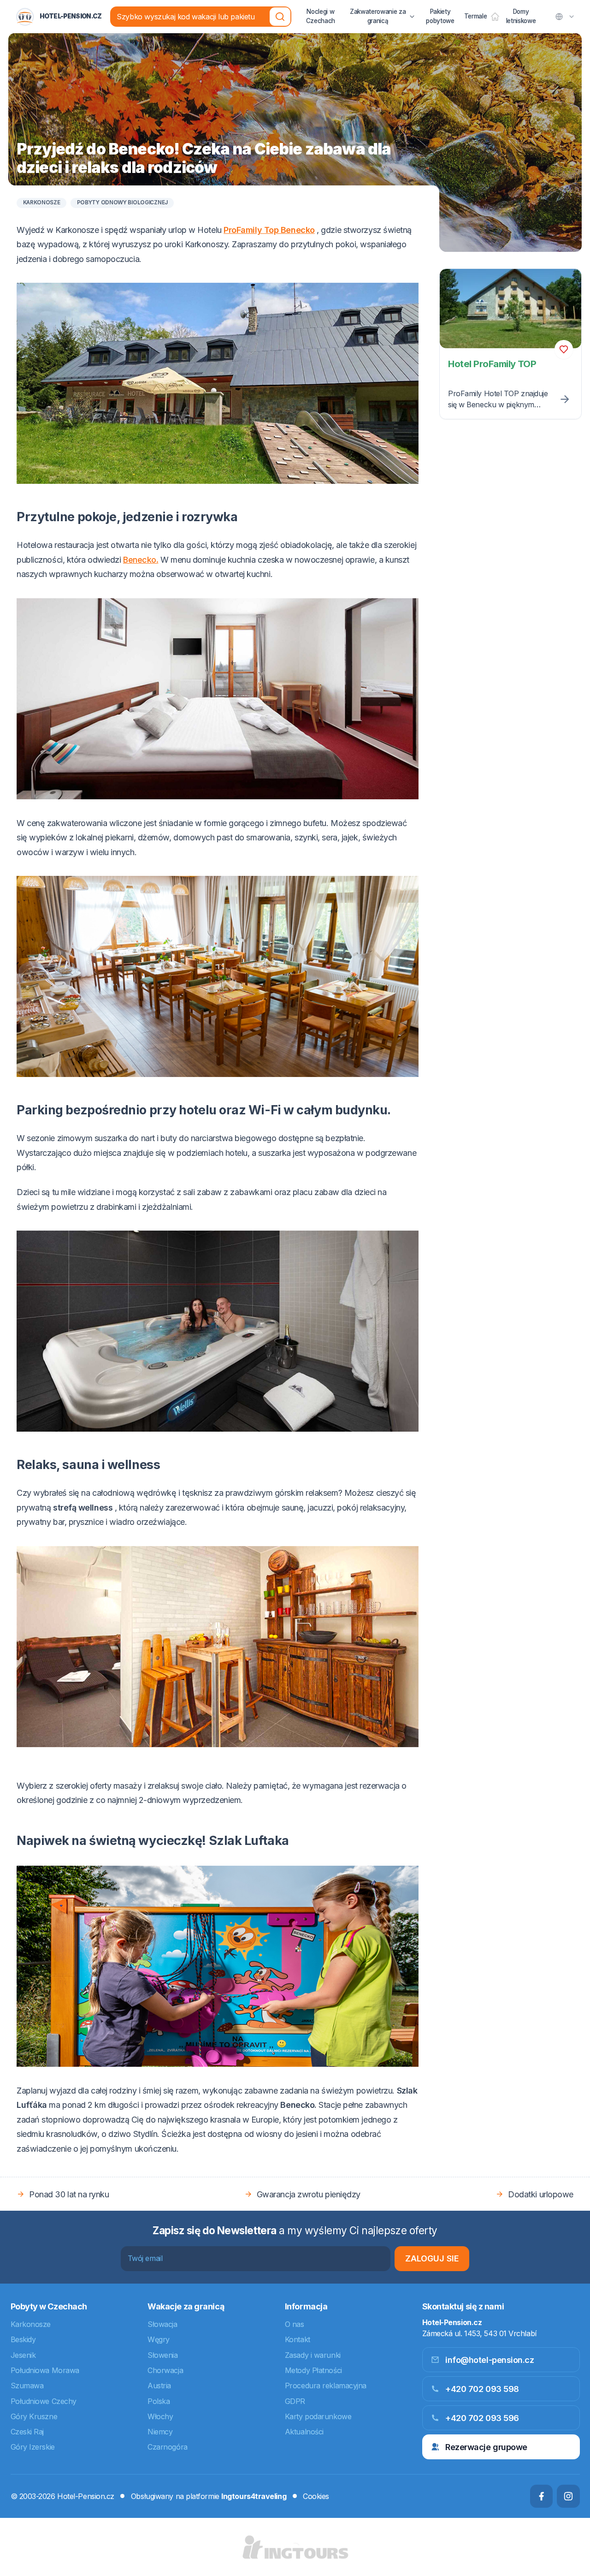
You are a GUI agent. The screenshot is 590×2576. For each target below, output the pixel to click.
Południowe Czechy (44, 2401)
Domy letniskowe (521, 16)
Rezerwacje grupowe (486, 2447)
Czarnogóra (168, 2447)
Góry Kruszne (34, 2416)
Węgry (159, 2339)
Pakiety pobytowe (440, 16)
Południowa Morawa (45, 2370)
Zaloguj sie (432, 2258)
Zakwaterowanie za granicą (378, 16)
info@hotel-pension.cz (490, 2360)
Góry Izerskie (33, 2447)
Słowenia (162, 2355)
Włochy (160, 2416)
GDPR (295, 2401)
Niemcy (160, 2432)
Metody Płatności (313, 2370)
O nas (295, 2324)
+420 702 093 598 (482, 2389)
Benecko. (141, 560)
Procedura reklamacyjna (326, 2386)
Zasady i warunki (313, 2355)
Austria (159, 2386)
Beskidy (23, 2339)
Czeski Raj (27, 2432)
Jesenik (23, 2355)
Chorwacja (165, 2370)
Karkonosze (42, 203)
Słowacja (162, 2324)
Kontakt (298, 2339)
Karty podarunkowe (318, 2416)
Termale (476, 16)
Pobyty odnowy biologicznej (122, 203)
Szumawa (27, 2386)
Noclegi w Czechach (321, 16)
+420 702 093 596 (482, 2418)
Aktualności (304, 2432)
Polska (159, 2401)
